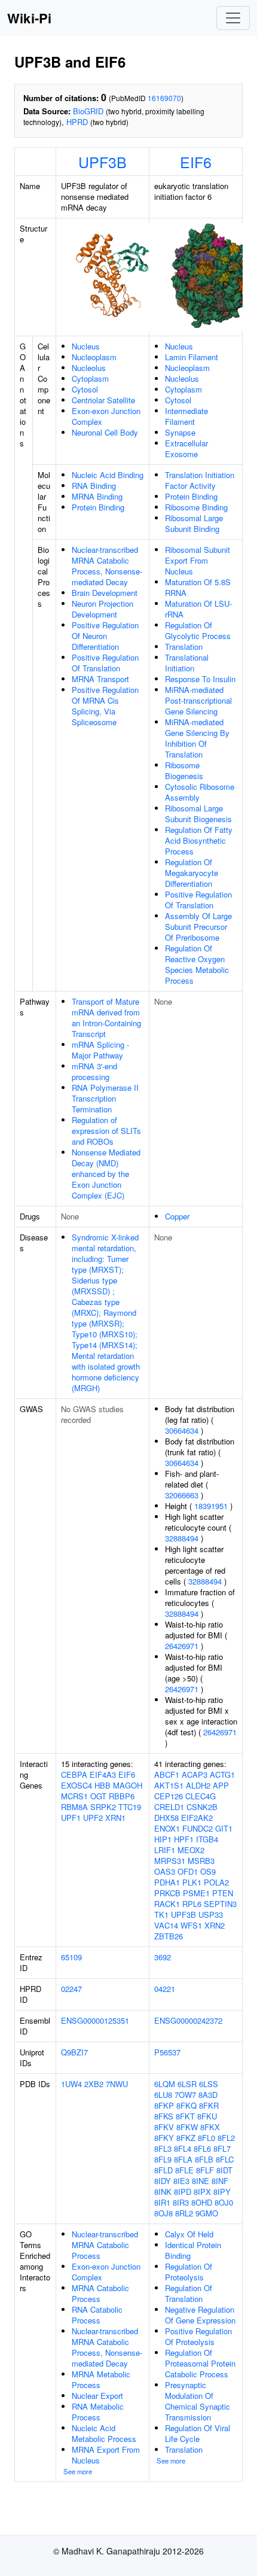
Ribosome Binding (196, 507)
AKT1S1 (169, 1785)
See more (78, 2471)
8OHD (202, 2202)
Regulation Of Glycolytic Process (198, 630)
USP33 (211, 1914)
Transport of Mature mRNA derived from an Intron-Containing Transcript (106, 1018)
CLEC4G (201, 1796)
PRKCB (167, 1893)
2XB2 (94, 2084)
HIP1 (163, 1839)
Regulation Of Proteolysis (189, 2272)
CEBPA (74, 1774)
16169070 (164, 98)
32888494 (182, 1538)
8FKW (187, 2127)
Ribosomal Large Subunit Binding (194, 523)
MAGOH (128, 1785)
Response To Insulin (200, 679)
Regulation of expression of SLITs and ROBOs (106, 1131)
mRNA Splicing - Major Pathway (100, 1050)
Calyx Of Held (189, 2234)
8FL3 (163, 2148)
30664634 (182, 1430)
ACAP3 (195, 1774)
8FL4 (183, 2148)
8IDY (163, 2181)
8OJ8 (163, 2213)
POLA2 (216, 1882)
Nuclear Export (97, 2396)
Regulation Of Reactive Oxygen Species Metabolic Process (197, 964)
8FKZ (186, 2138)
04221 (165, 1989)
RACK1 (167, 1904)
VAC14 (166, 1925)
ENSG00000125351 (95, 2020)
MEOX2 (191, 1850)
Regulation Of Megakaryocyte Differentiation (192, 873)
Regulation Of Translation (189, 2293)
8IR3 (181, 2202)
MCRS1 (74, 1796)
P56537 (167, 2052)
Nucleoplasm (94, 357)
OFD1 (188, 1871)
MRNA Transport (100, 679)
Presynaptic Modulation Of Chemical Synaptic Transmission (198, 2401)
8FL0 (206, 2138)
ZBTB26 (169, 1936)
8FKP (164, 2105)
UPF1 (71, 1818)
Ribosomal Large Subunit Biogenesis (198, 813)
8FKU (207, 2116)
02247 (71, 1989)
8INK (163, 2192)
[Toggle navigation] (233, 18)
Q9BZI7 (74, 2052)
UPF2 (93, 1818)
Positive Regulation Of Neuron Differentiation (105, 636)
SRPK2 (103, 1807)
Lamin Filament (192, 357)
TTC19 (130, 1807)
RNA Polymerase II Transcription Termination (105, 1098)
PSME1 (196, 1893)
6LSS (209, 2084)
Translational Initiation (187, 663)
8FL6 (202, 2148)
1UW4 (71, 2084)
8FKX (210, 2127)
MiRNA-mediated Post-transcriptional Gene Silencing (198, 700)
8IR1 (162, 2202)
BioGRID (88, 111)
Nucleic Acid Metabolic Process (104, 2433)
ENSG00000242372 (188, 2020)
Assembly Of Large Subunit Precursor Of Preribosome (198, 927)
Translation (184, 647)
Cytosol (85, 389)
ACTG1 (222, 1774)
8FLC (225, 2159)
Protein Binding (98, 507)
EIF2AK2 (197, 1818)
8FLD (163, 2170)
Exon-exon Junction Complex (106, 416)
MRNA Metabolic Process (101, 2379)
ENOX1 (167, 1828)
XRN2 (215, 1925)
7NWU (117, 2084)
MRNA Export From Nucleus (106, 2455)
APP (221, 1785)
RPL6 (192, 1904)
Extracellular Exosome (186, 448)
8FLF (205, 2170)
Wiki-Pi (29, 18)
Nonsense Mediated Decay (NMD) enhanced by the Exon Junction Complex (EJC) (106, 1174)
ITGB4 (207, 1839)
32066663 (182, 1495)
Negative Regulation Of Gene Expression (200, 2315)
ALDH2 (198, 1785)
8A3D (208, 2095)
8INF (220, 2181)
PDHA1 (167, 1882)
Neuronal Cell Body (105, 432)
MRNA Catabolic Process (100, 2293)
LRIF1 (165, 1850)
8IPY (222, 2192)
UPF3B (103, 162)
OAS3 (165, 1871)
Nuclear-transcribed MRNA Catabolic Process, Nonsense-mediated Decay (107, 566)
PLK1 (192, 1882)
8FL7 (222, 2148)
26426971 (182, 1646)
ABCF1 (167, 1774)
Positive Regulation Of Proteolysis (198, 2336)
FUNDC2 (198, 1828)
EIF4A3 (103, 1774)
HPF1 (184, 1839)
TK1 (161, 1914)
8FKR (209, 2105)
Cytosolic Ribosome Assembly (200, 792)
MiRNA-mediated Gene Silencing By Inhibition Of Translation (197, 738)
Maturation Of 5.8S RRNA (198, 587)
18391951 (211, 1506)
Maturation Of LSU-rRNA (198, 609)
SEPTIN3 (220, 1904)
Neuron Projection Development (103, 609)
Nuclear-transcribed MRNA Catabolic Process (105, 2245)
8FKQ (186, 2105)
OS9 (208, 1871)
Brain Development (105, 593)
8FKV (164, 2127)
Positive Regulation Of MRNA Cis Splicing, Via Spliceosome (105, 706)
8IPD (183, 2192)
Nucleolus (89, 368)
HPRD (77, 122)
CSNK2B (202, 1807)
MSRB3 (201, 1861)
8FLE (184, 2170)
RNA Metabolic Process (98, 2412)
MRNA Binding (97, 496)
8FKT (185, 2116)
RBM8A (74, 1807)
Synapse (180, 432)
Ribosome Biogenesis (184, 770)
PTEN (223, 1893)
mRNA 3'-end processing (94, 1071)
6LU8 (163, 2095)
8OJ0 (224, 2202)
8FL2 (226, 2138)
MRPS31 (170, 1861)
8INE (201, 2181)
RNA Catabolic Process (97, 2315)
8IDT (224, 2170)
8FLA (183, 2159)
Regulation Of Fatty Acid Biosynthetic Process (199, 840)
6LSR (187, 2084)
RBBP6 (122, 1796)
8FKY (164, 2138)
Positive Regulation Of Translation (105, 663)
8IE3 (181, 2181)
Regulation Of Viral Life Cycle (198, 2433)
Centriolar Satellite (103, 400)
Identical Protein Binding (193, 2250)
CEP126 (169, 1796)
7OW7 (185, 2095)
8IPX (202, 2192)
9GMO (207, 2213)
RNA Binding (94, 486)
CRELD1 (169, 1807)
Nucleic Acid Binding (108, 475)
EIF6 (196, 162)
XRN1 (115, 1818)
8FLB (204, 2159)
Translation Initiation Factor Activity (200, 480)
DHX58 (166, 1818)
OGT (98, 1796)
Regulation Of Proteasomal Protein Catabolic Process (200, 2363)
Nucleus (86, 346)
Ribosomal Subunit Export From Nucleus (198, 560)
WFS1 (191, 1925)
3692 (163, 1957)
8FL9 (163, 2159)
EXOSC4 (77, 1785)
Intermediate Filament (186, 416)
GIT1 (224, 1828)
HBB (103, 1785)
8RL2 (184, 2213)
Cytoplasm (90, 378)
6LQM (165, 2084)
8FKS (164, 2116)
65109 (71, 1957)
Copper (177, 1216)
